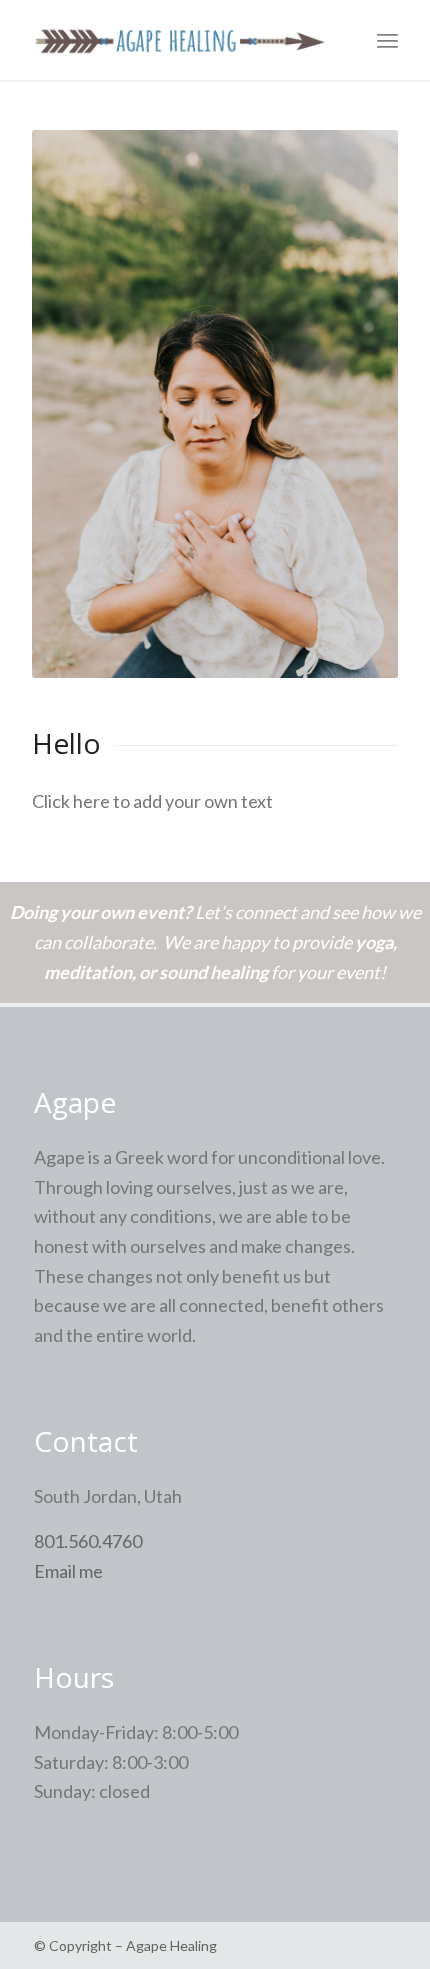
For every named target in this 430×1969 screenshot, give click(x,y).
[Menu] (387, 40)
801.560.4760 (88, 1541)
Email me (68, 1571)
